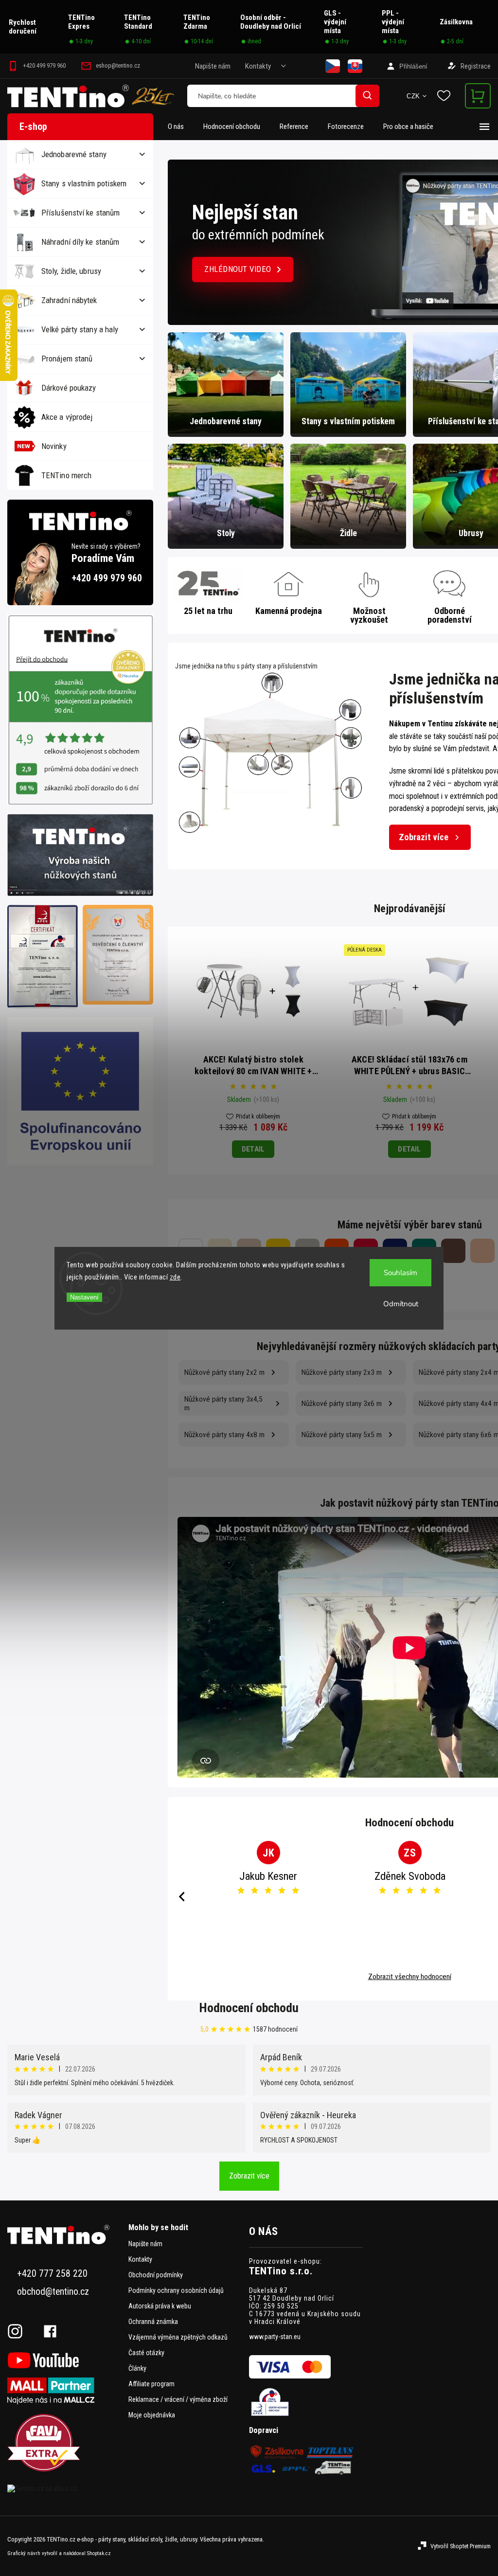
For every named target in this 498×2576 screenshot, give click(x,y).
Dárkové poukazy (69, 388)
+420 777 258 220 (52, 2274)
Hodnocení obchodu (249, 2008)
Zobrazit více (424, 837)
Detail (253, 1149)
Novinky (54, 446)
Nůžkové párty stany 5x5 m (342, 1435)
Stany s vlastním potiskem (84, 183)
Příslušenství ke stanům (80, 213)
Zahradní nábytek (69, 300)
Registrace (476, 66)
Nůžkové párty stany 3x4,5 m (223, 1404)
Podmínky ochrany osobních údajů (176, 2290)
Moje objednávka (152, 2415)
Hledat (368, 96)
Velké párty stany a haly (80, 329)
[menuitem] (181, 126)
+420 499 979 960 (107, 578)
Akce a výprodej (67, 417)
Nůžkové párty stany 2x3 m (342, 1372)
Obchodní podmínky (156, 2275)
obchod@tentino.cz (53, 2292)
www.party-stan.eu (275, 2337)
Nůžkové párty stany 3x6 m (342, 1404)
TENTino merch (66, 475)
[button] (186, 242)
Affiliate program (151, 2384)
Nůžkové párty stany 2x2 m (224, 1372)
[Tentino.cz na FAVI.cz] (64, 2443)
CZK (413, 96)
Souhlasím (400, 1273)
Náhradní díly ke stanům (80, 242)
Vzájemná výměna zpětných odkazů (178, 2337)
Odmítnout (401, 1304)
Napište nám (213, 66)
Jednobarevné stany (74, 154)
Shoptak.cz (99, 2553)
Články (137, 2368)
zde (175, 1277)
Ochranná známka (153, 2322)
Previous (180, 1897)
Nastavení (84, 1297)
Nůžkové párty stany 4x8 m (224, 1435)
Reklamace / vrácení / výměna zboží (178, 2399)
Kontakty (258, 66)
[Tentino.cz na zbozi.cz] (64, 2488)
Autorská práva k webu (160, 2306)
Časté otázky (146, 2353)
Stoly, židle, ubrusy (71, 271)
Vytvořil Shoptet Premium (461, 2546)
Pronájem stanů (67, 359)
